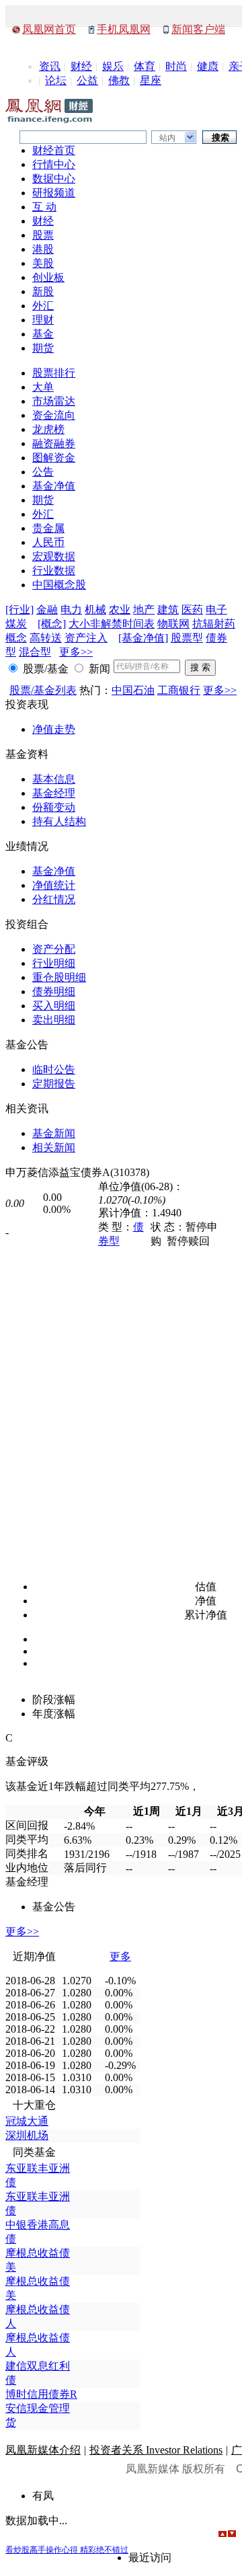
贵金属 (48, 528)
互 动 (44, 207)
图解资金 (54, 458)
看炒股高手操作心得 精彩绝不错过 (67, 2550)
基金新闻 (54, 1133)
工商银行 (179, 690)
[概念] (52, 624)
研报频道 (54, 193)
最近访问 (150, 2558)
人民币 (48, 542)
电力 (71, 610)
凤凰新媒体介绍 (43, 2450)
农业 (120, 610)
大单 (43, 387)
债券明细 (54, 991)
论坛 (56, 80)
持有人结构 (59, 821)
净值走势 (54, 729)
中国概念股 (59, 585)
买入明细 (54, 1006)
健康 (208, 66)
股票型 (187, 638)
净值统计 (54, 885)
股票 (43, 235)
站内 (167, 138)
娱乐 (113, 66)
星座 (151, 80)
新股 (43, 291)
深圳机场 (27, 2135)
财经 (81, 66)
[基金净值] (143, 638)
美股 (43, 263)
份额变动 (54, 807)
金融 (47, 610)
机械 (95, 610)
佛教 (119, 80)
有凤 (43, 2496)
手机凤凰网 (124, 29)
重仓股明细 (59, 977)
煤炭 (16, 624)
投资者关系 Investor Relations (156, 2450)
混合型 (35, 652)
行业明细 (54, 963)
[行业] (19, 610)
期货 (43, 348)
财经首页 (54, 150)
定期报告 (54, 1084)
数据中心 (54, 179)
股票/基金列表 (43, 690)
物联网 (173, 624)
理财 (43, 320)
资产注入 (86, 638)
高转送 (46, 638)
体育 (145, 66)
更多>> (76, 652)
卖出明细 (54, 1020)
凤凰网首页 (49, 29)
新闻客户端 (198, 29)
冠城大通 (27, 2121)
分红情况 (54, 899)
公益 (87, 80)
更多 (120, 1956)
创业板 (48, 277)
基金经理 (54, 793)
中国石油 (133, 690)
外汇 (43, 306)
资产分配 (54, 949)
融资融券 (54, 443)
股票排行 (54, 373)
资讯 (50, 66)
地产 (144, 610)
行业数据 (54, 571)
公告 (43, 472)
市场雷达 (54, 401)
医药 (192, 610)
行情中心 (54, 164)
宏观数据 (54, 556)
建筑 (168, 610)
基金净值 (54, 486)
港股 (43, 249)
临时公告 (54, 1069)
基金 (43, 334)
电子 (216, 610)
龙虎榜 (48, 429)
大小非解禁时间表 (112, 624)
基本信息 (54, 779)
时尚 (176, 66)
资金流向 (54, 415)
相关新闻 (54, 1147)
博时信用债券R (41, 2394)
